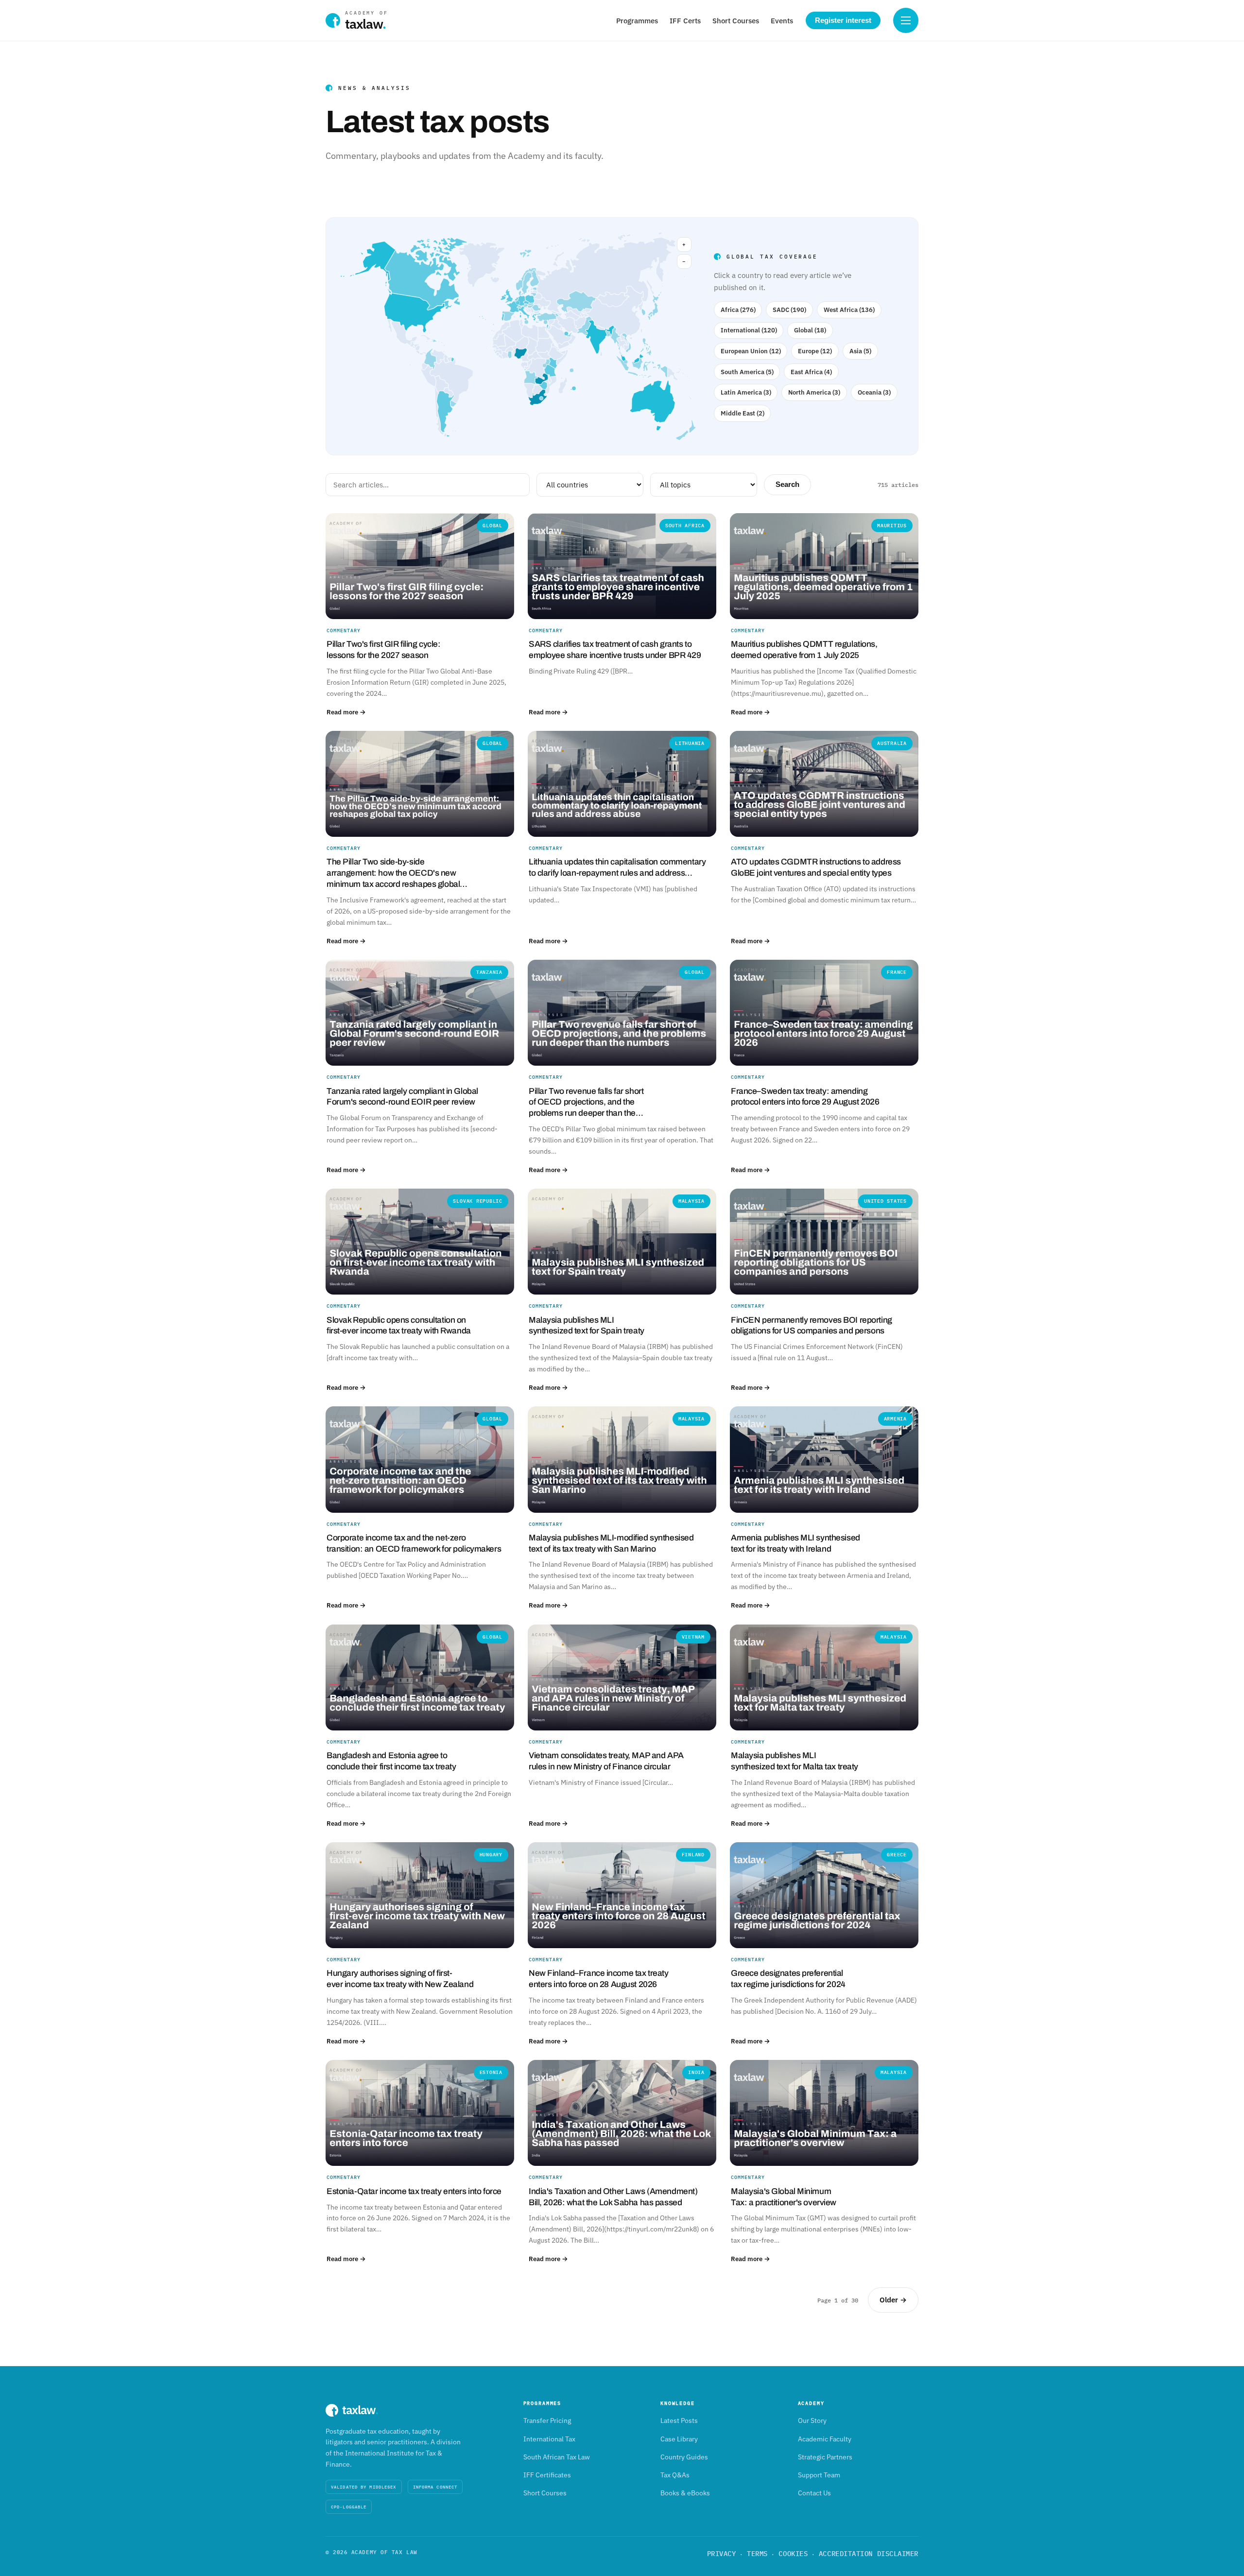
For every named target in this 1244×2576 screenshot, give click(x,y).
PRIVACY (722, 2554)
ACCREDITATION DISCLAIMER (869, 2554)
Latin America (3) (746, 392)
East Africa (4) (811, 372)
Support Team (819, 2475)
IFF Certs (685, 21)
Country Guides (684, 2457)
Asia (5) (860, 351)
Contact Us (814, 2493)
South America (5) (747, 372)
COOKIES (793, 2554)
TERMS (757, 2554)
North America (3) (814, 392)
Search (787, 484)
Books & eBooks (685, 2493)
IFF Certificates (547, 2475)
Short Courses (736, 21)
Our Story (812, 2420)
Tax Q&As (675, 2475)
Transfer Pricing (547, 2420)
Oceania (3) (874, 392)
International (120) (749, 330)
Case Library (679, 2439)
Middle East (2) (743, 413)
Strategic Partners (825, 2457)
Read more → (346, 712)
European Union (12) (751, 351)
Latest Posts (679, 2420)
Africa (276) (738, 310)
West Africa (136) (849, 310)
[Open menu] (906, 20)
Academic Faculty (825, 2439)
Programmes (637, 21)
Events (782, 21)
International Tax (549, 2439)
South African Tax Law (557, 2457)
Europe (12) (815, 351)
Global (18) (810, 330)
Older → (893, 2300)
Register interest (843, 20)
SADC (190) (789, 310)
